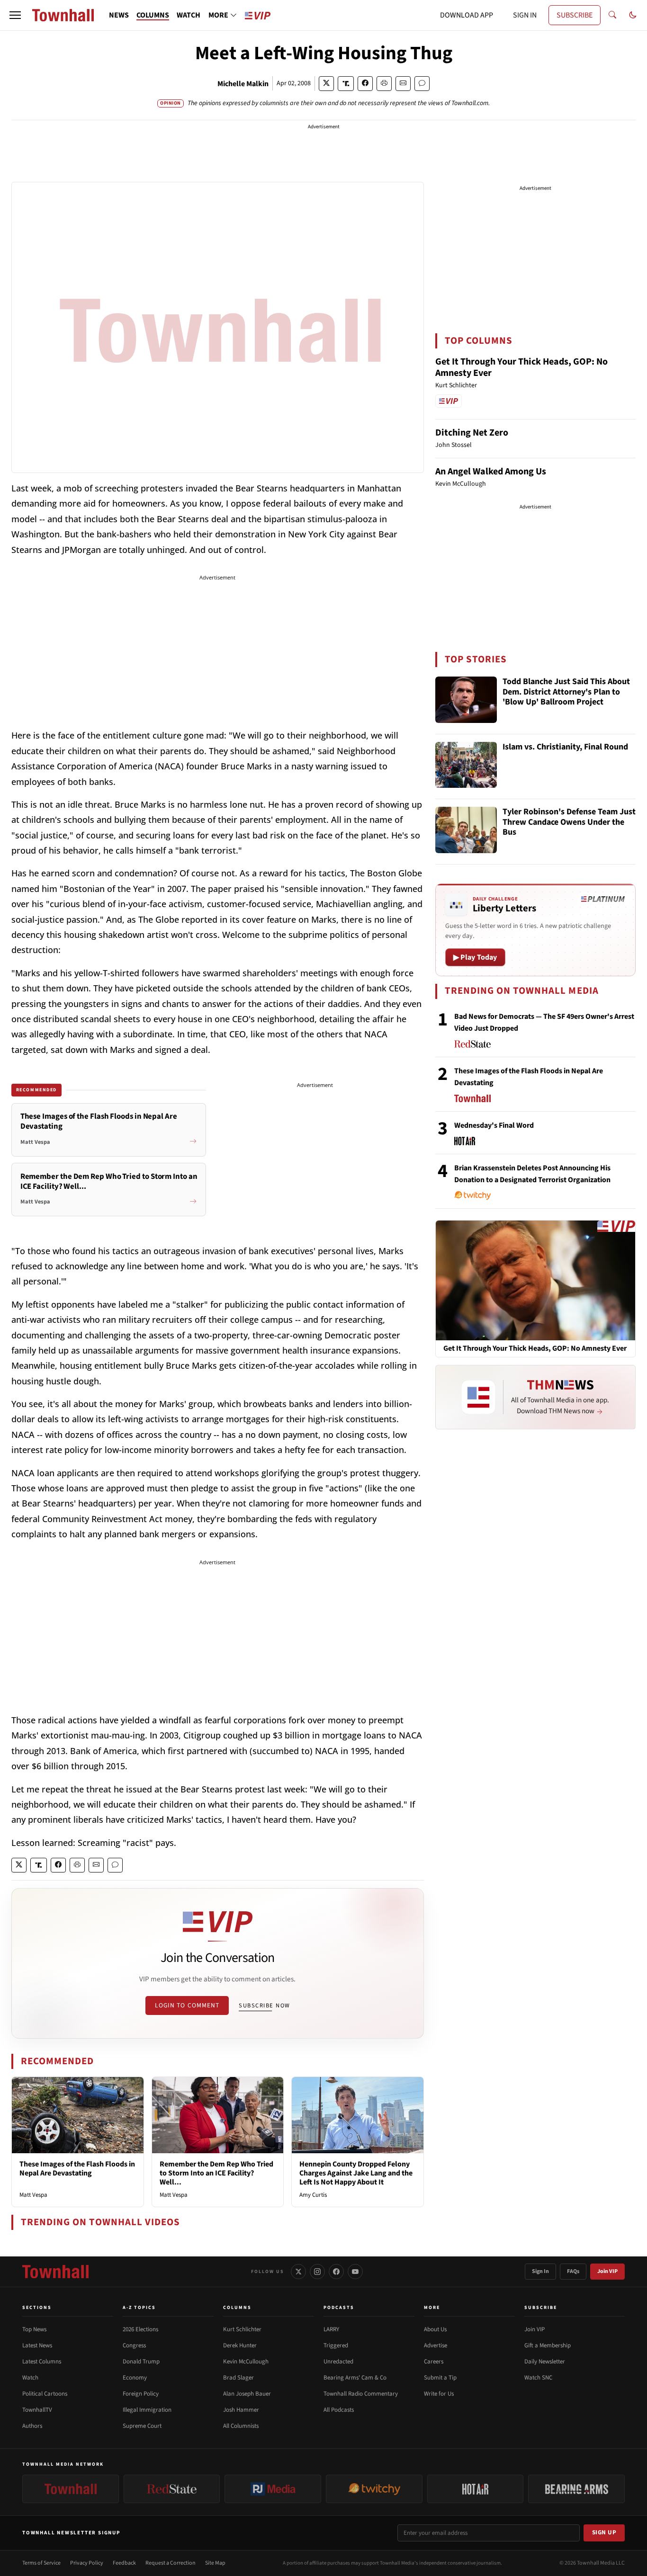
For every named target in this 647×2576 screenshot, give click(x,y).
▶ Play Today (475, 957)
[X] (298, 2272)
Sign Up (604, 2532)
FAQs (573, 2271)
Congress (134, 2345)
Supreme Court (142, 2426)
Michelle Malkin (243, 84)
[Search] (612, 15)
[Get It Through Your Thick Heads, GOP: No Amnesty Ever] (535, 1280)
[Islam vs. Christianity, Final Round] (466, 765)
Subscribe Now (264, 2006)
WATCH (189, 15)
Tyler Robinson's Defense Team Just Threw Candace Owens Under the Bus (569, 822)
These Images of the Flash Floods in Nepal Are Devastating (77, 2169)
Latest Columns (42, 2362)
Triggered (336, 2345)
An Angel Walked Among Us (491, 472)
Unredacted (338, 2362)
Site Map (215, 2563)
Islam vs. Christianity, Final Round (565, 747)
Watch (30, 2378)
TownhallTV (37, 2410)
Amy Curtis (313, 2195)
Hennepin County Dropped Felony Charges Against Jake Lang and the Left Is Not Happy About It (356, 2173)
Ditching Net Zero (472, 433)
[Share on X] (326, 84)
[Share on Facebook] (365, 84)
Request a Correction (171, 2563)
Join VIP (607, 2271)
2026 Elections (140, 2329)
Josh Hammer (241, 2410)
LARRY (331, 2329)
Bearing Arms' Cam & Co (355, 2378)
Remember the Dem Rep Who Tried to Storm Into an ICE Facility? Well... (216, 2173)
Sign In (540, 2271)
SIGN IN (525, 15)
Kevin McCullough (246, 2362)
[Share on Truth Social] (346, 84)
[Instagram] (317, 2272)
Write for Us (439, 2394)
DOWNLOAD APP (467, 15)
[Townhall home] (55, 2272)
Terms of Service (41, 2563)
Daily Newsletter (545, 2362)
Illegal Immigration (147, 2410)
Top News (34, 2329)
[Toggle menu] (15, 15)
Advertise (436, 2345)
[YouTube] (355, 2272)
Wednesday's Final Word (494, 1125)
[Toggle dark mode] (633, 15)
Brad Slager (238, 2378)
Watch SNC (538, 2378)
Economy (135, 2378)
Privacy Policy (87, 2563)
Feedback (124, 2563)
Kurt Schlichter (242, 2329)
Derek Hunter (240, 2345)
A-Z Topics (139, 2308)
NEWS (119, 15)
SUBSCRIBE (575, 15)
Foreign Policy (141, 2394)
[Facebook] (336, 2272)
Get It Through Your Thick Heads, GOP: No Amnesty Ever (521, 367)
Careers (434, 2362)
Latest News (37, 2345)
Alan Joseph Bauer (247, 2394)
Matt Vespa (33, 2195)
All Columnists (241, 2426)
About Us (435, 2329)
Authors (32, 2426)
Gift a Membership (548, 2345)
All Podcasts (339, 2410)
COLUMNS (153, 15)
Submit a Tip (440, 2378)
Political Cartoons (45, 2394)
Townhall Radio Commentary (361, 2394)
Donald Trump (141, 2362)
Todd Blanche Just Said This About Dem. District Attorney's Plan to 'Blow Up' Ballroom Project (566, 692)
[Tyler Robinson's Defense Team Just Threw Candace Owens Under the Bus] (466, 830)
